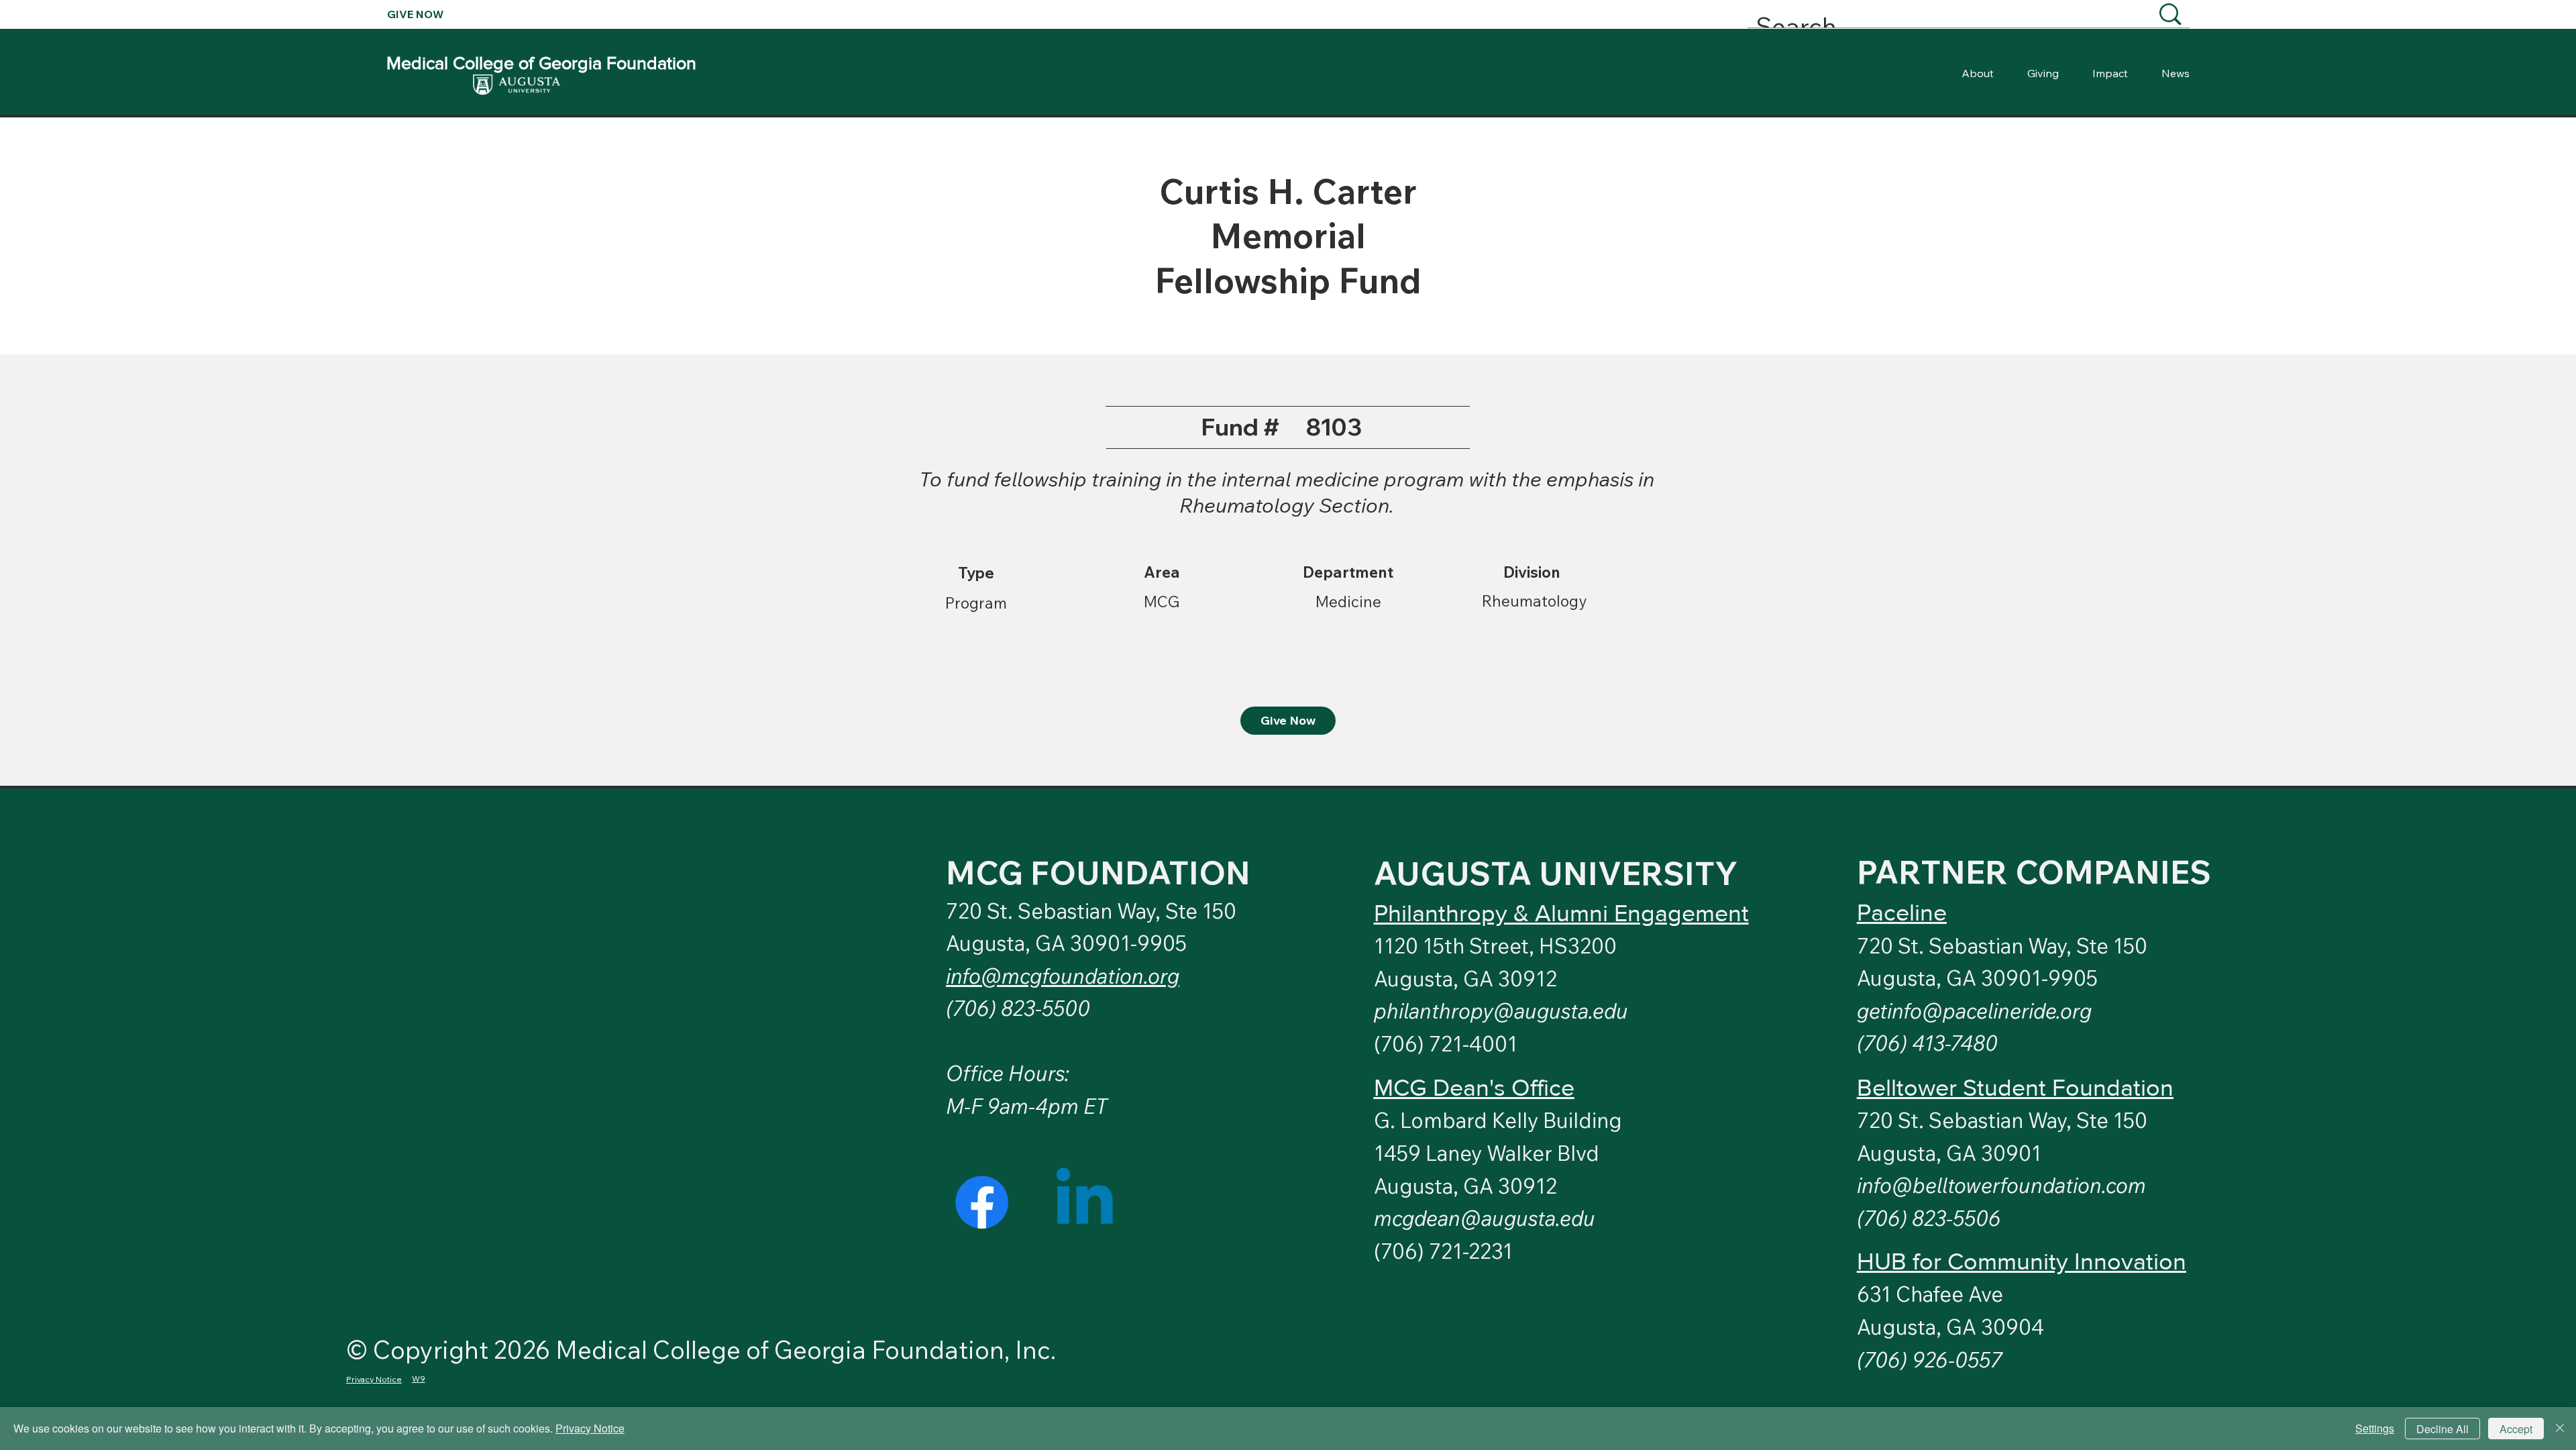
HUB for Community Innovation (2022, 1261)
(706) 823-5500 (1018, 1008)
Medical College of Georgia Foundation (541, 63)
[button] (1974, 1011)
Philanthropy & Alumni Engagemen (1558, 913)
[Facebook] (982, 1202)
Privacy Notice (590, 1428)
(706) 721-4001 (1446, 1044)
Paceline (1902, 912)
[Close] (2560, 1429)
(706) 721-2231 (1443, 1251)
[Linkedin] (1084, 1202)
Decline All (2443, 1429)
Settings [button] (2375, 1428)
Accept (2516, 1429)
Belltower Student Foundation (2015, 1087)
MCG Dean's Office (1474, 1087)
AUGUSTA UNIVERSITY (1556, 873)
